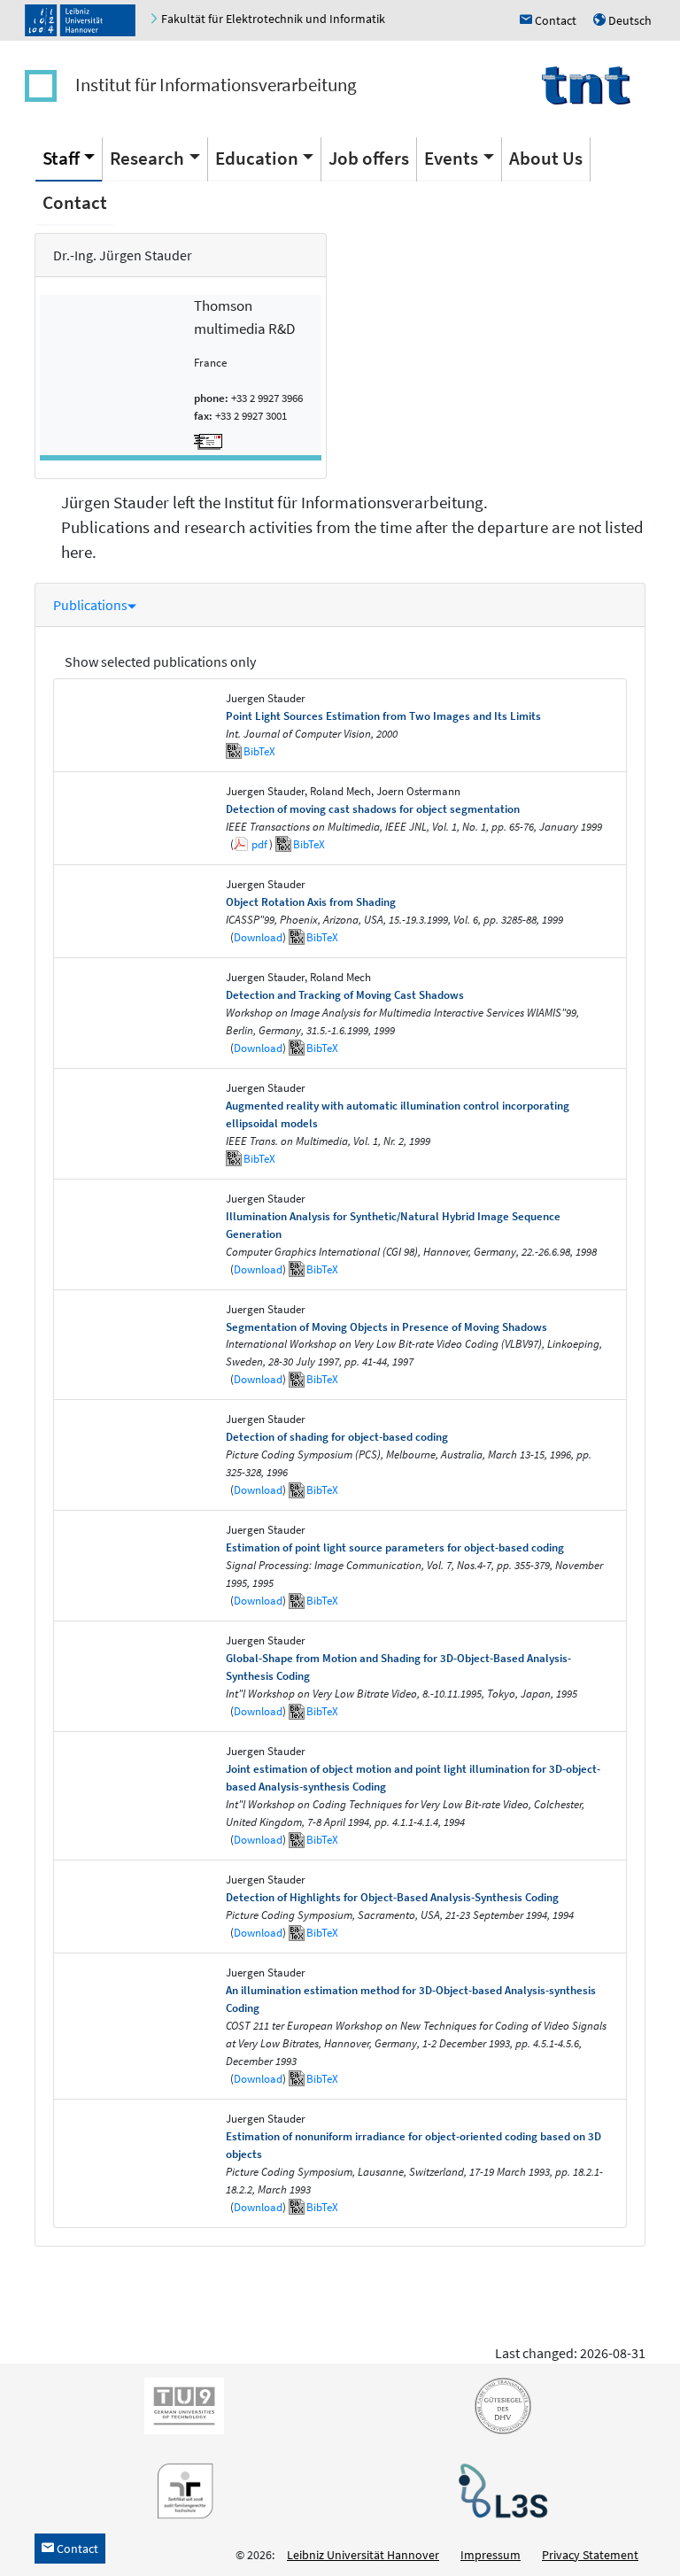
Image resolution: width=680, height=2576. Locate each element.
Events (451, 158)
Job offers (369, 158)
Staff (61, 158)
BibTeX (259, 751)
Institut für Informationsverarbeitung (216, 85)
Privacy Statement (590, 2555)
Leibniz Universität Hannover (363, 2555)
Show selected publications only (160, 661)
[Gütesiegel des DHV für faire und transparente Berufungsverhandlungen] (499, 2404)
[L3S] (499, 2489)
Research (147, 158)
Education (257, 158)
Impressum (491, 2555)
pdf (259, 844)
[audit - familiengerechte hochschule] (181, 2489)
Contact (75, 202)
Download (258, 937)
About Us (546, 158)
